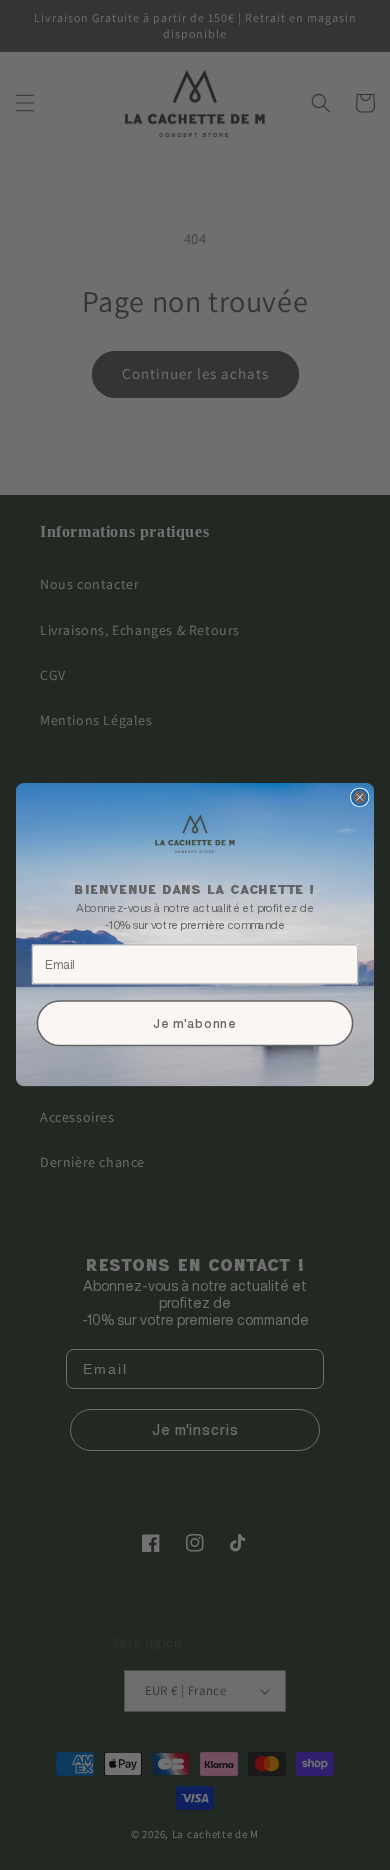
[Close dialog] (360, 798)
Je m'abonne (195, 1024)
